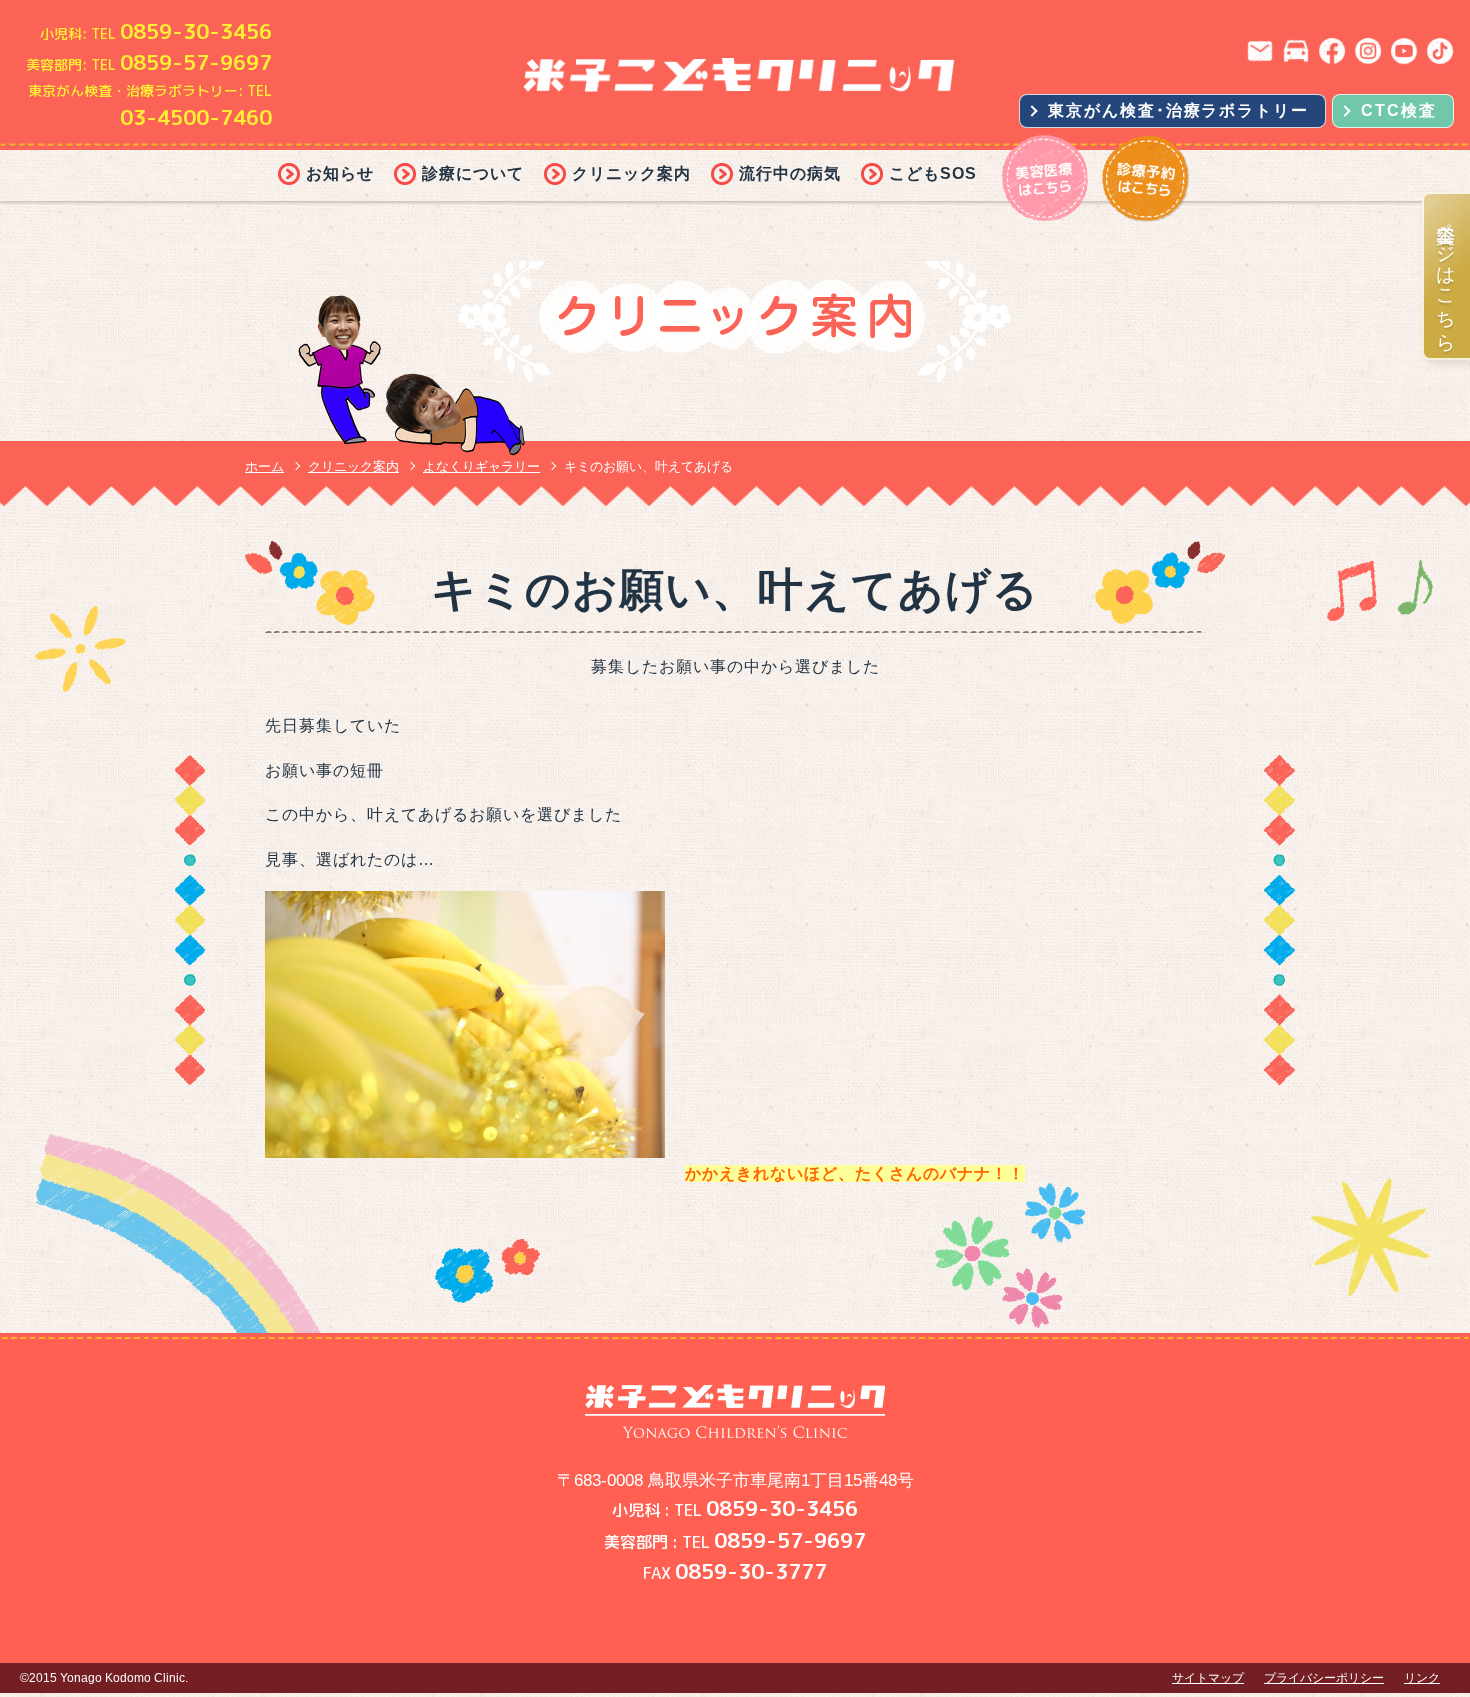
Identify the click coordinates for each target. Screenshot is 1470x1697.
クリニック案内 (631, 173)
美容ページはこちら (1447, 276)
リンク (1422, 1678)
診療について (473, 173)
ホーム (264, 466)
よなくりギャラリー (481, 466)
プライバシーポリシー (1324, 1678)
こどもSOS (933, 173)
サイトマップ (1208, 1678)
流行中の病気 (790, 173)
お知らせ (340, 173)
